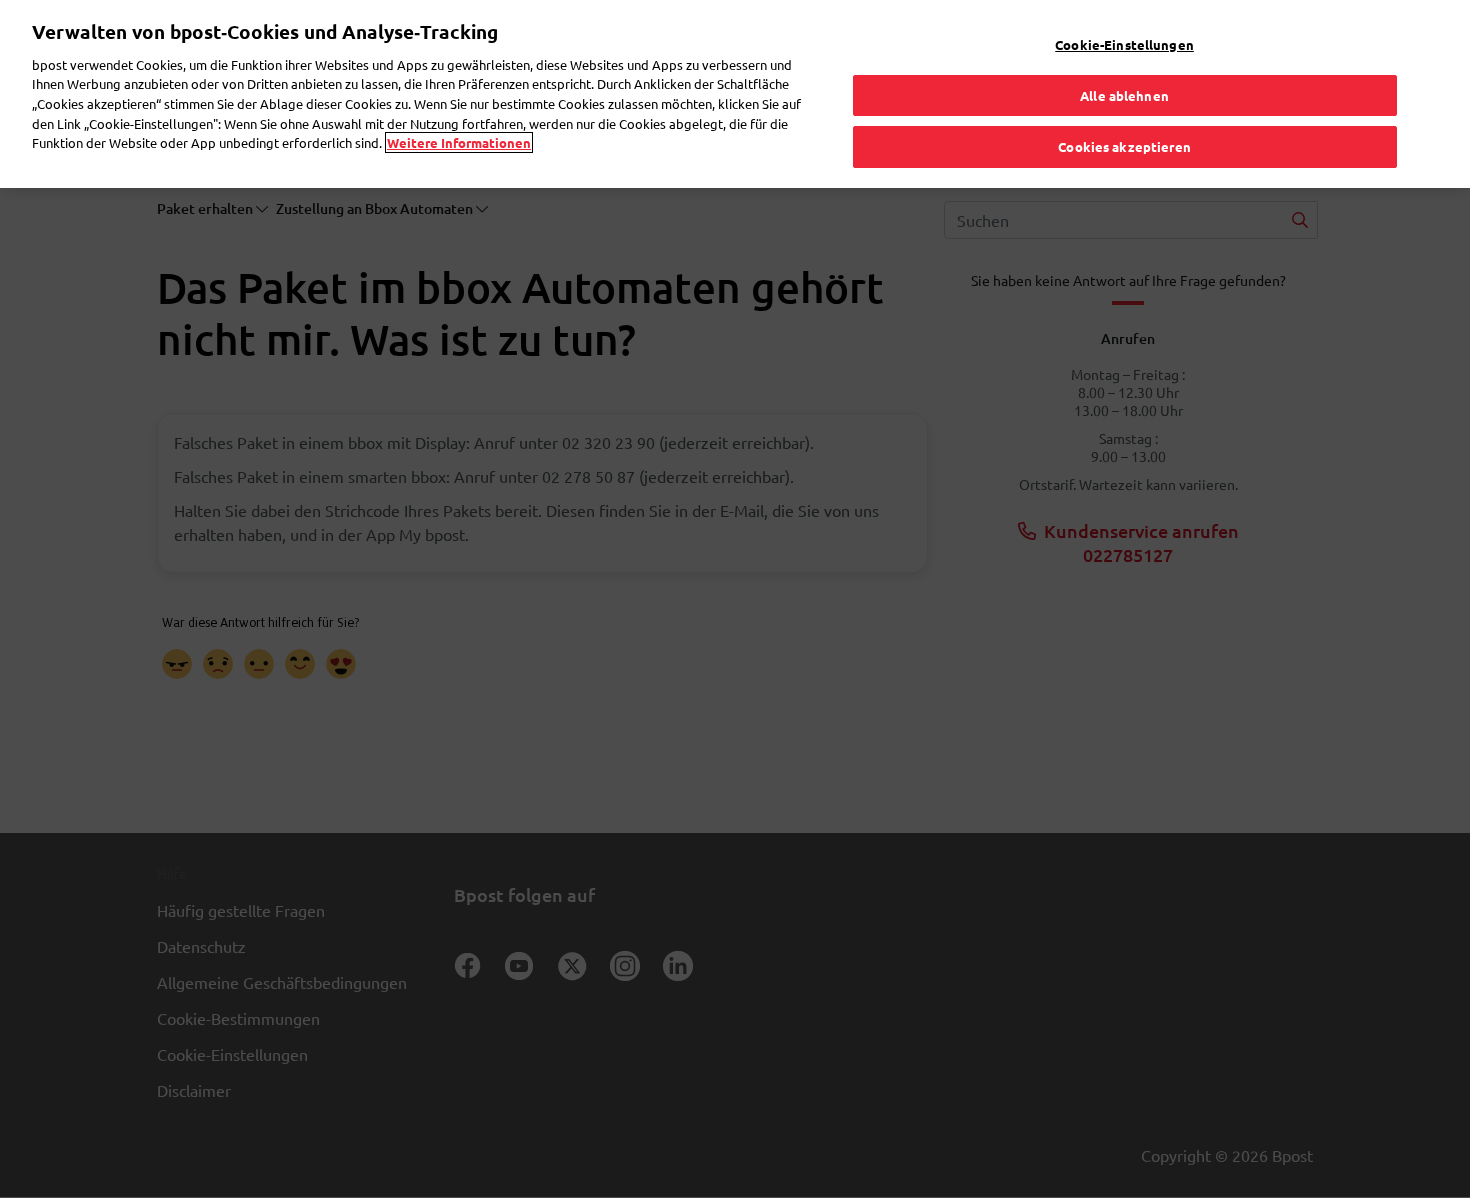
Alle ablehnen (1124, 95)
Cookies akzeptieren (1124, 146)
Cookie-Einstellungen (1124, 44)
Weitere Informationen (459, 142)
